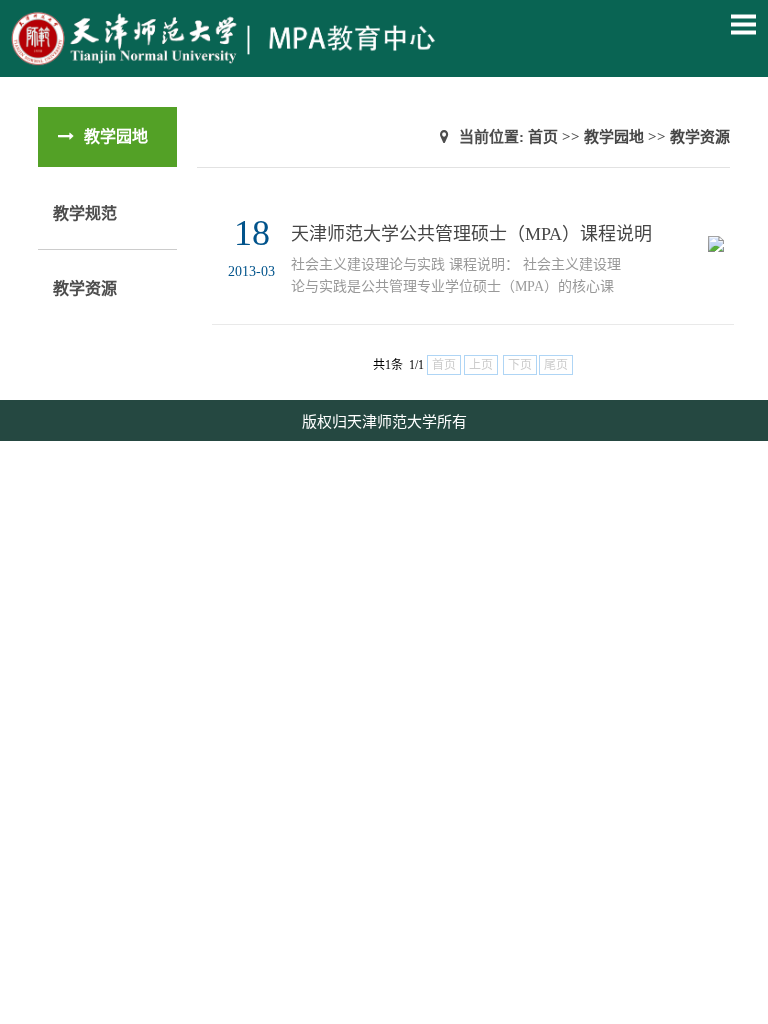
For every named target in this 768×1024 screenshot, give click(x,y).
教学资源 (85, 288)
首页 (543, 137)
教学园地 (614, 137)
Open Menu (743, 24)
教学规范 (85, 213)
